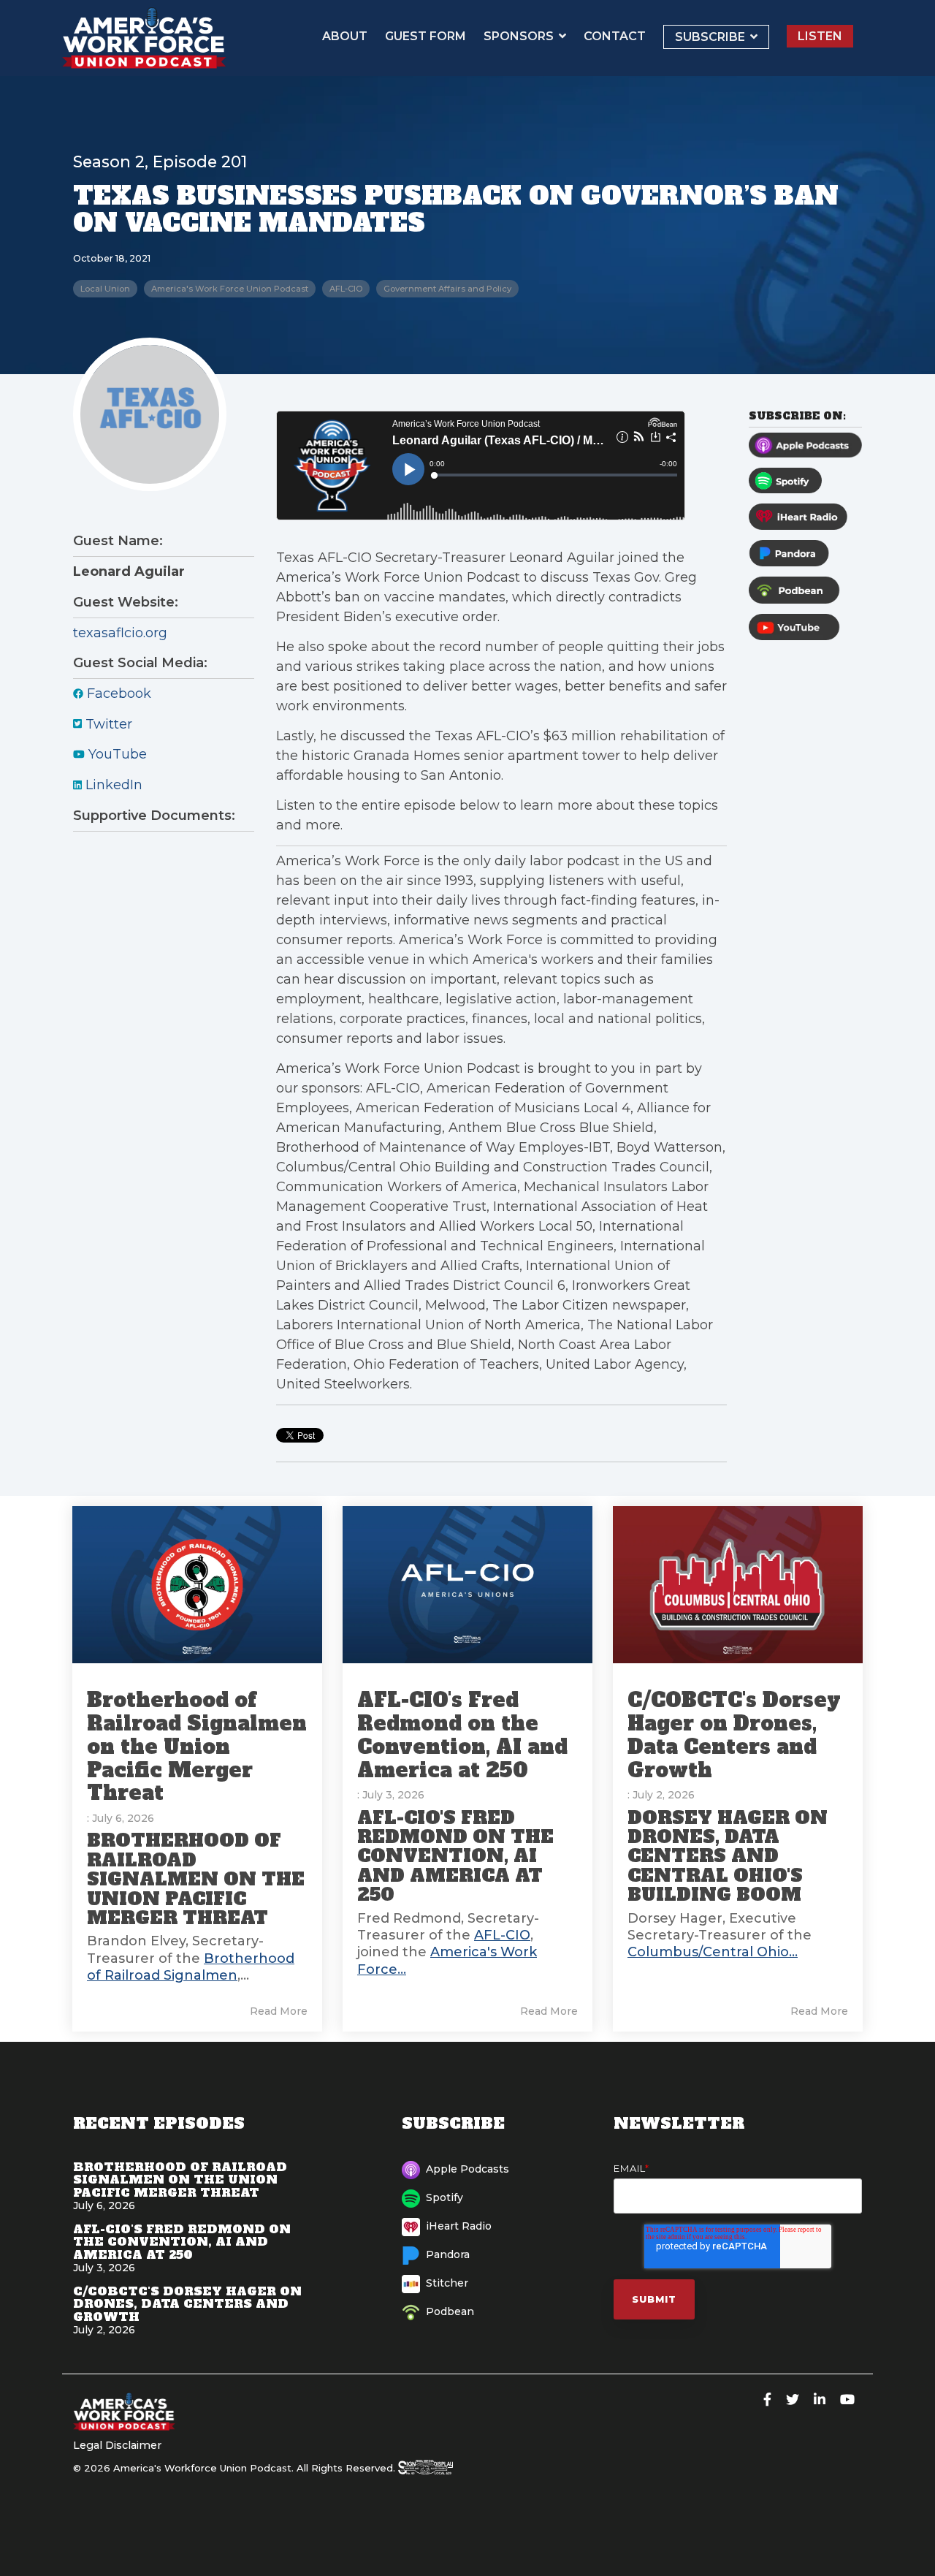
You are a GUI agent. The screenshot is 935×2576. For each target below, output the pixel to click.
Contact (615, 36)
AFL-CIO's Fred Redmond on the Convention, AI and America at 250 (462, 1735)
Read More (279, 2011)
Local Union (105, 289)
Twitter (107, 724)
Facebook (117, 694)
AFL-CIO (346, 289)
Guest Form (425, 36)
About (345, 36)
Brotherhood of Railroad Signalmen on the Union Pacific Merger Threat (197, 1747)
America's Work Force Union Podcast (230, 289)
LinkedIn (112, 785)
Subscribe (711, 37)
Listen (820, 36)
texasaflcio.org (120, 633)
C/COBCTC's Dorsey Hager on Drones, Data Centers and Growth (734, 1735)
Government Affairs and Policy (447, 289)
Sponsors (520, 36)
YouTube (116, 754)
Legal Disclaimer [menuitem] (117, 2445)
